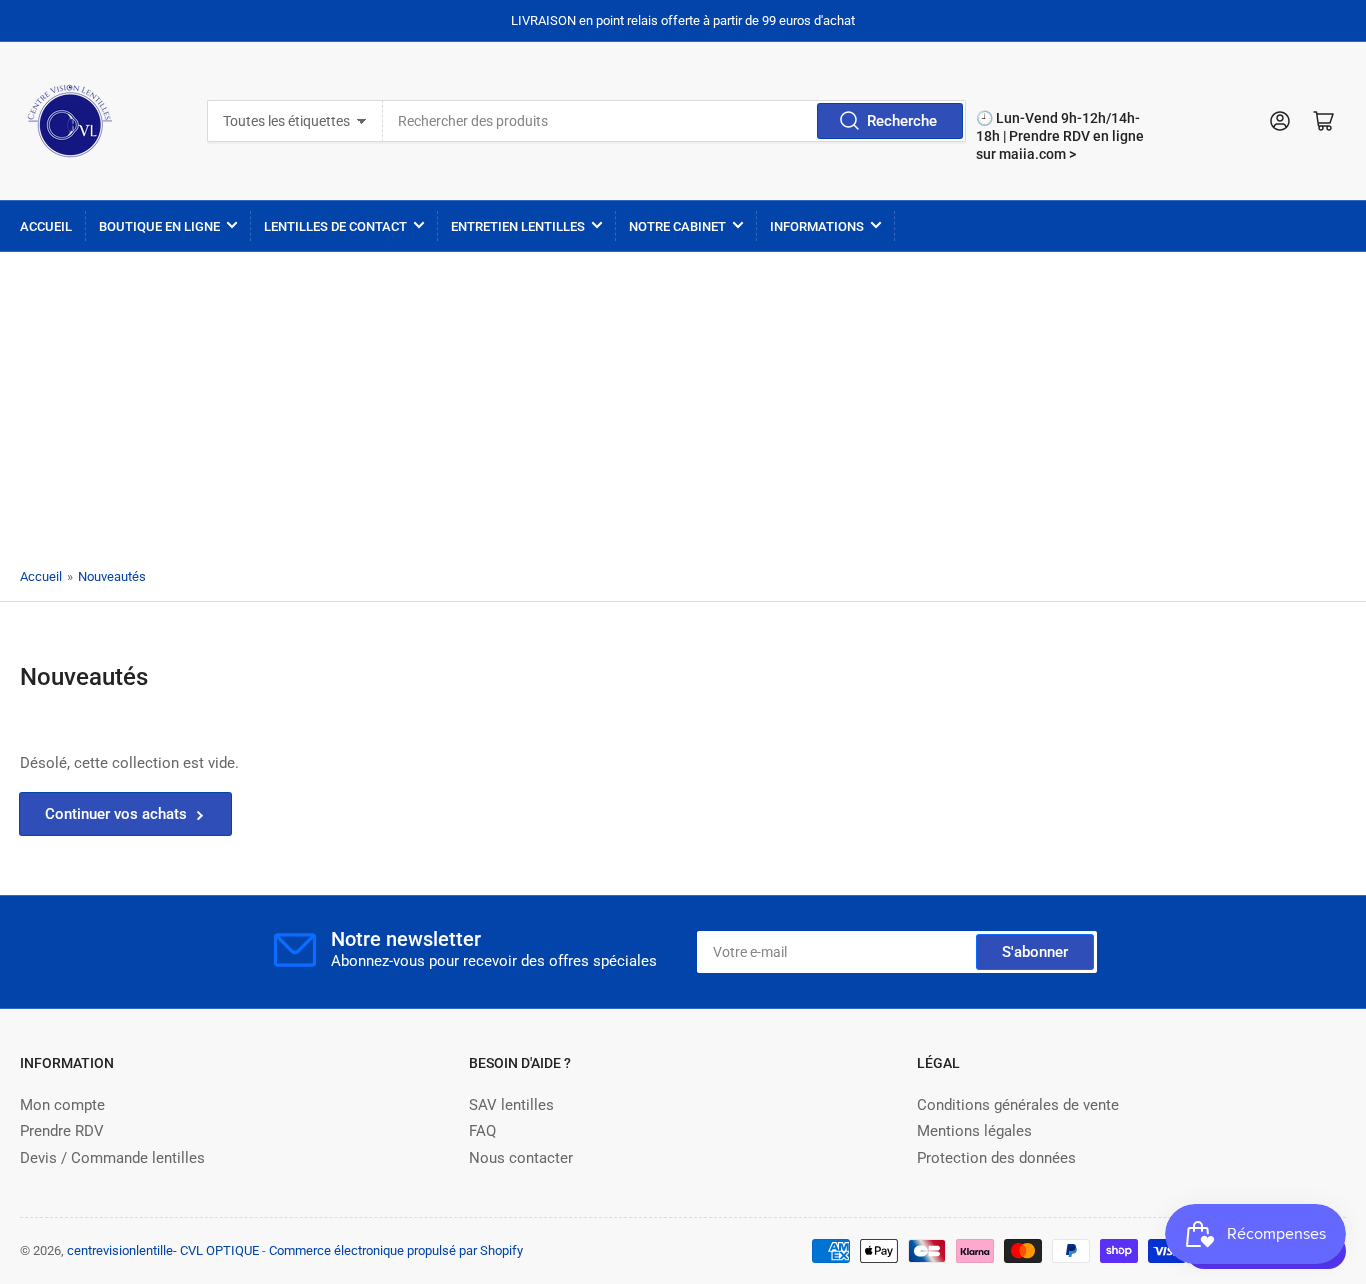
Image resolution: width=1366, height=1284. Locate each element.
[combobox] (675, 121)
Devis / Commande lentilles (112, 1158)
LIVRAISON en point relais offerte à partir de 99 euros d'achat (683, 20)
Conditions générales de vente (1018, 1105)
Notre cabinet (677, 226)
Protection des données (996, 1158)
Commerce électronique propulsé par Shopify (396, 1250)
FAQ (482, 1131)
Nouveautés (112, 576)
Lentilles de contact (335, 226)
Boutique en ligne (159, 226)
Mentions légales (974, 1131)
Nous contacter (521, 1158)
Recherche (902, 121)
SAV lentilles (511, 1105)
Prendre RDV (62, 1131)
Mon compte (62, 1105)
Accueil (46, 226)
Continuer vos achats (116, 814)
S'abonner (1035, 952)
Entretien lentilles (518, 226)
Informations (817, 226)
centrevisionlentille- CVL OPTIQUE (163, 1250)
